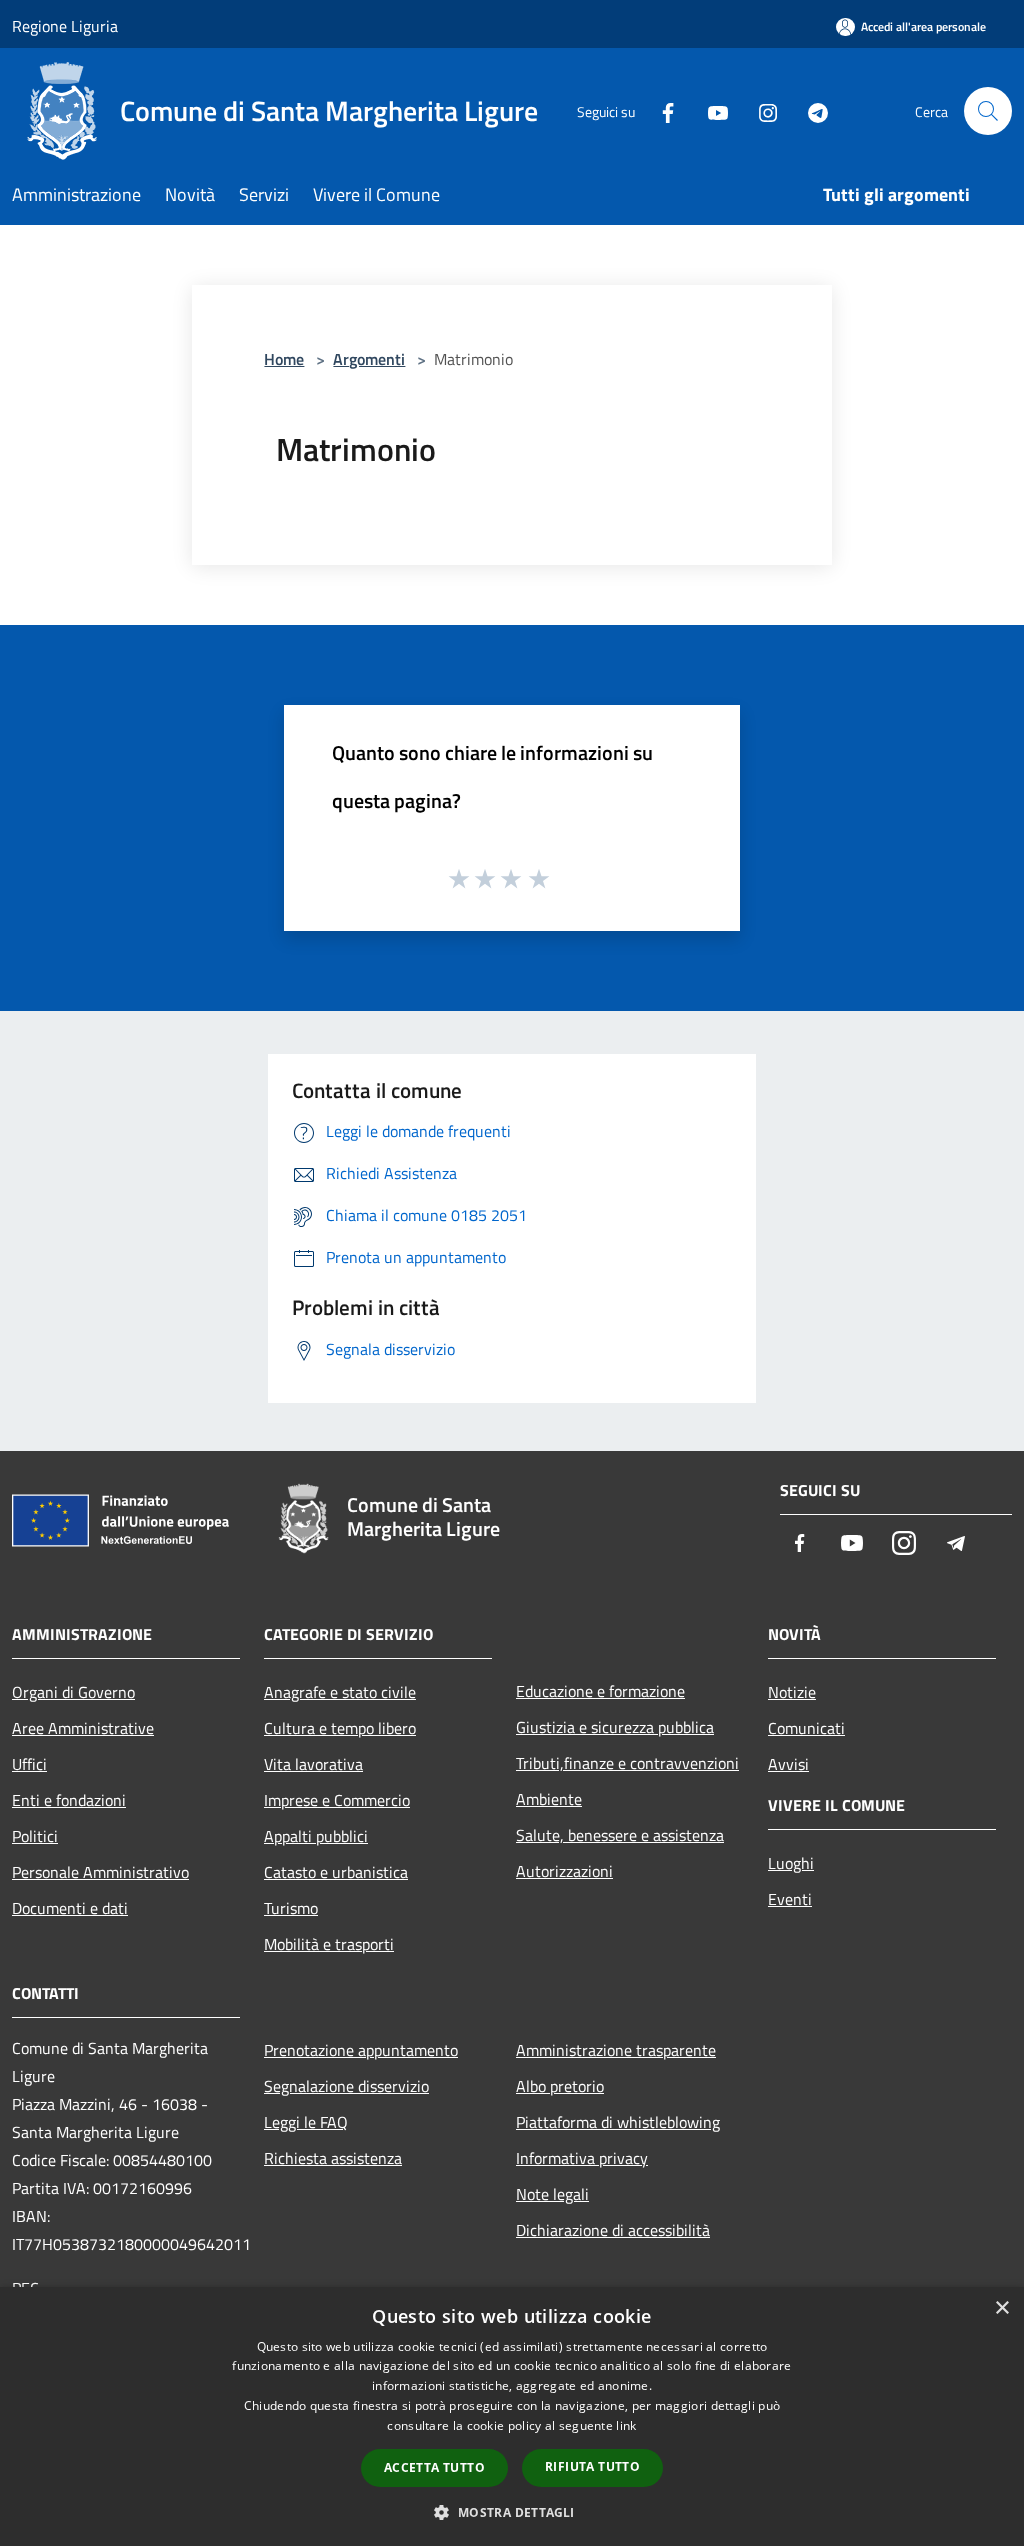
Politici (35, 1836)
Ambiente (549, 1799)
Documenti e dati (70, 1908)
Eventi (790, 1899)
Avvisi (788, 1764)
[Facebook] (660, 110)
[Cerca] (988, 111)
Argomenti (369, 359)
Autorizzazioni (564, 1871)
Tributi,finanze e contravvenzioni (627, 1763)
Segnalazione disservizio (346, 2086)
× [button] (1001, 2308)
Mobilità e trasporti (329, 1944)
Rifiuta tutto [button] (592, 2466)
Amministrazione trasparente (616, 2050)
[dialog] (512, 2416)
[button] (511, 2512)
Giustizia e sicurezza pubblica (615, 1727)
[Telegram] (810, 110)
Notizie (792, 1692)
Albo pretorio (560, 2086)
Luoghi (791, 1863)
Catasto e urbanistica (336, 1872)
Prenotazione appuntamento (361, 2050)
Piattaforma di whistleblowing (618, 2122)
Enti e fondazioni (69, 1800)
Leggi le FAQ (306, 2122)
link (626, 2425)
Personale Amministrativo (100, 1872)
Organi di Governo (73, 1692)
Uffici (29, 1764)
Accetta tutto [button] (434, 2467)
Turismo (291, 1908)
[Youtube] (710, 110)
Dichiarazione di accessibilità (613, 2230)
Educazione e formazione (600, 1691)
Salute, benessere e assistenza (620, 1835)
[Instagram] (760, 110)
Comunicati (806, 1728)
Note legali (552, 2194)
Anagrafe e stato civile (340, 1692)
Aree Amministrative (83, 1728)
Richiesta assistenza (333, 2158)
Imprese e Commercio (337, 1800)
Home (284, 359)
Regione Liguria (65, 26)
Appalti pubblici (316, 1836)
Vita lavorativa (313, 1764)
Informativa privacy (582, 2158)
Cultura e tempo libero (340, 1728)
